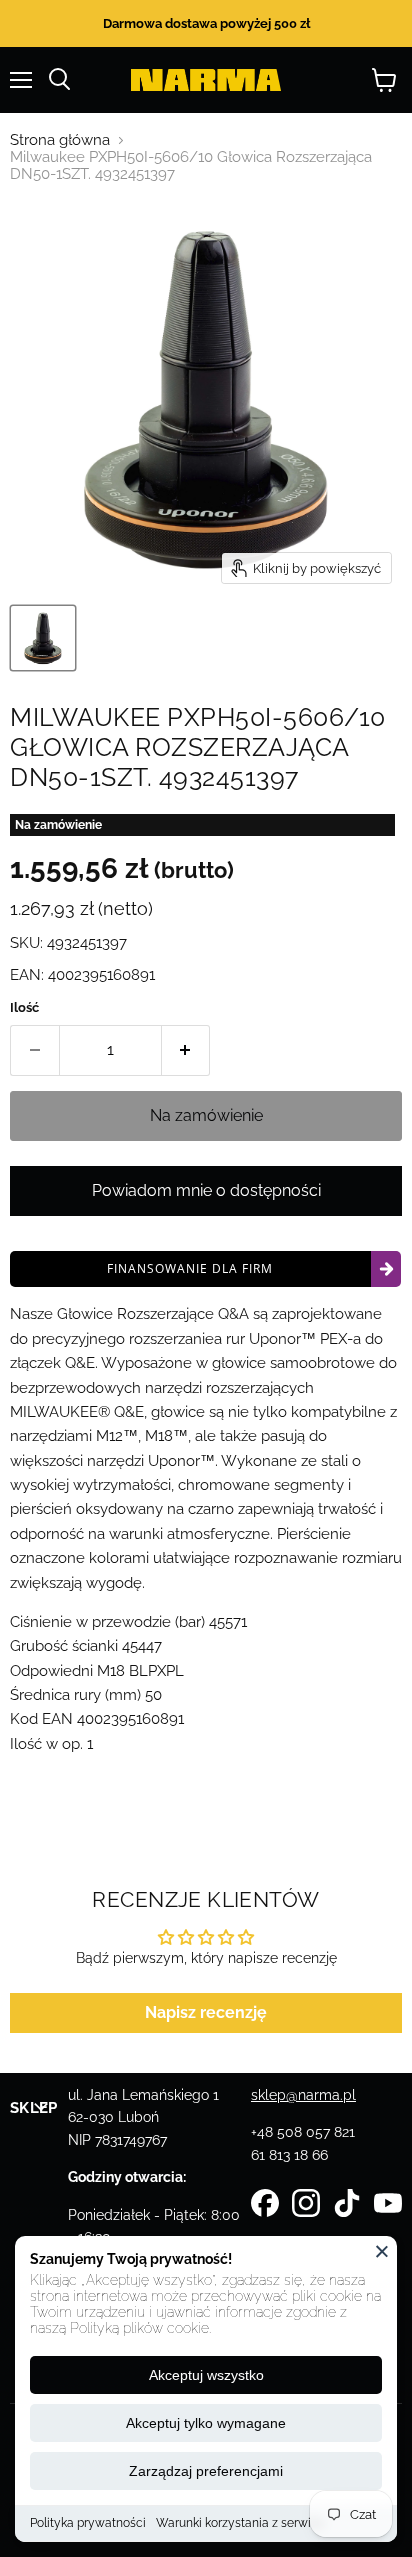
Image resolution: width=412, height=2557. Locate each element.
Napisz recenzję (206, 2012)
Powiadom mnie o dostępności (206, 1190)
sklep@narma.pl (303, 2095)
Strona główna (60, 140)
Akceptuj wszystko (206, 2375)
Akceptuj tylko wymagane (206, 2423)
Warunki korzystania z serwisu (240, 2523)
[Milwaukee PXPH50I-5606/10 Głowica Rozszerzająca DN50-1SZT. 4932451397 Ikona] (43, 638)
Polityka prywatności (88, 2523)
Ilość (24, 1007)
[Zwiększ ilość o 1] (186, 1050)
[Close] (382, 2251)
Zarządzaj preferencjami (206, 2471)
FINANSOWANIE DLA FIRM (190, 1268)
